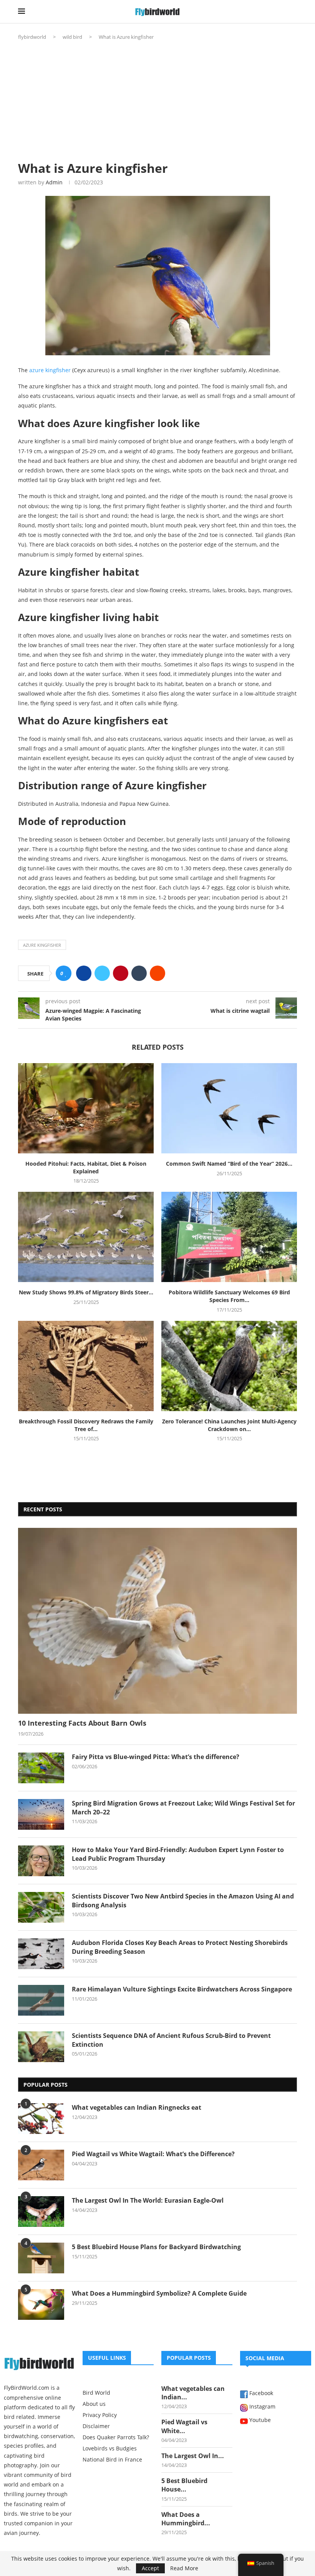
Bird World (96, 2393)
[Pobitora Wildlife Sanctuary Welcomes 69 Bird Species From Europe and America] (229, 1237)
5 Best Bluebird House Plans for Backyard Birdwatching (156, 2247)
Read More (184, 2568)
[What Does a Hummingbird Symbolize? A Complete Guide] (41, 2304)
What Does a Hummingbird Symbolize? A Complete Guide (159, 2293)
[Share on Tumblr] (139, 973)
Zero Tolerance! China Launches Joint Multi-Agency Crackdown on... (229, 1425)
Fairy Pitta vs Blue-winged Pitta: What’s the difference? (156, 1757)
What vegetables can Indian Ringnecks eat (137, 2107)
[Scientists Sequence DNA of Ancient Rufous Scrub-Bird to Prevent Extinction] (41, 2047)
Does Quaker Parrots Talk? (116, 2437)
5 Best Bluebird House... (184, 2485)
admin (54, 182)
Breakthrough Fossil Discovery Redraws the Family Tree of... (86, 1425)
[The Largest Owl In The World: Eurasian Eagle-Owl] (41, 2212)
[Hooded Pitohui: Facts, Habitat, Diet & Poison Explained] (86, 1108)
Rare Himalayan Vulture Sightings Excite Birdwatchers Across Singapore (182, 1989)
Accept (150, 2568)
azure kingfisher (50, 370)
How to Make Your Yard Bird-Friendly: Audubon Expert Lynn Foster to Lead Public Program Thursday (178, 1854)
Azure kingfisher (42, 945)
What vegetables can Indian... (193, 2393)
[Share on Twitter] (102, 973)
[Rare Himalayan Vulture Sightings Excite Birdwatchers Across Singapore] (41, 2000)
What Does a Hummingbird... (186, 2519)
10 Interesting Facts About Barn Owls (82, 1723)
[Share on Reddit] (157, 973)
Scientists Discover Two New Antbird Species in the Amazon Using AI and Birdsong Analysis (183, 1900)
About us (94, 2404)
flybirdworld (32, 37)
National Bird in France (112, 2460)
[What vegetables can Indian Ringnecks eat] (41, 2119)
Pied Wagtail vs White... (184, 2426)
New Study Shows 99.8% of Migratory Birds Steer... (86, 1292)
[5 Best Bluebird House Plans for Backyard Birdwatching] (41, 2258)
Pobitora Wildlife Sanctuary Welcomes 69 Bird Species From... (229, 1296)
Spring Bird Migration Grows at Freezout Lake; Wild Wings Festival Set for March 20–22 (183, 1807)
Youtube (259, 2420)
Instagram (262, 2407)
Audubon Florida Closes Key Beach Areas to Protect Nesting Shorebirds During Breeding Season (180, 1947)
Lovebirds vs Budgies (110, 2448)
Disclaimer (96, 2426)
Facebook (260, 2394)
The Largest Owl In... (193, 2456)
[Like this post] (66, 973)
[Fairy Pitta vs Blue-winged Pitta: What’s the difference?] (41, 1768)
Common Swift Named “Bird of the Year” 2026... (229, 1164)
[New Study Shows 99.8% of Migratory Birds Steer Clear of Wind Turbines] (86, 1237)
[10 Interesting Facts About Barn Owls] (157, 1621)
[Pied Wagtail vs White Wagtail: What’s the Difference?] (41, 2165)
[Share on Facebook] (84, 973)
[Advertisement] (157, 98)
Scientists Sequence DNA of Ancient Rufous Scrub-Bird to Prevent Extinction (171, 2040)
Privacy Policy (100, 2415)
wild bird (72, 37)
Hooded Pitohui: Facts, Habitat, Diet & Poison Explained (86, 1167)
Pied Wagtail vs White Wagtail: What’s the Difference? (153, 2154)
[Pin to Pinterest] (121, 973)
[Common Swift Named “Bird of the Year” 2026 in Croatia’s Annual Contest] (229, 1108)
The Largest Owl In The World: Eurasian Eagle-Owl (148, 2200)
